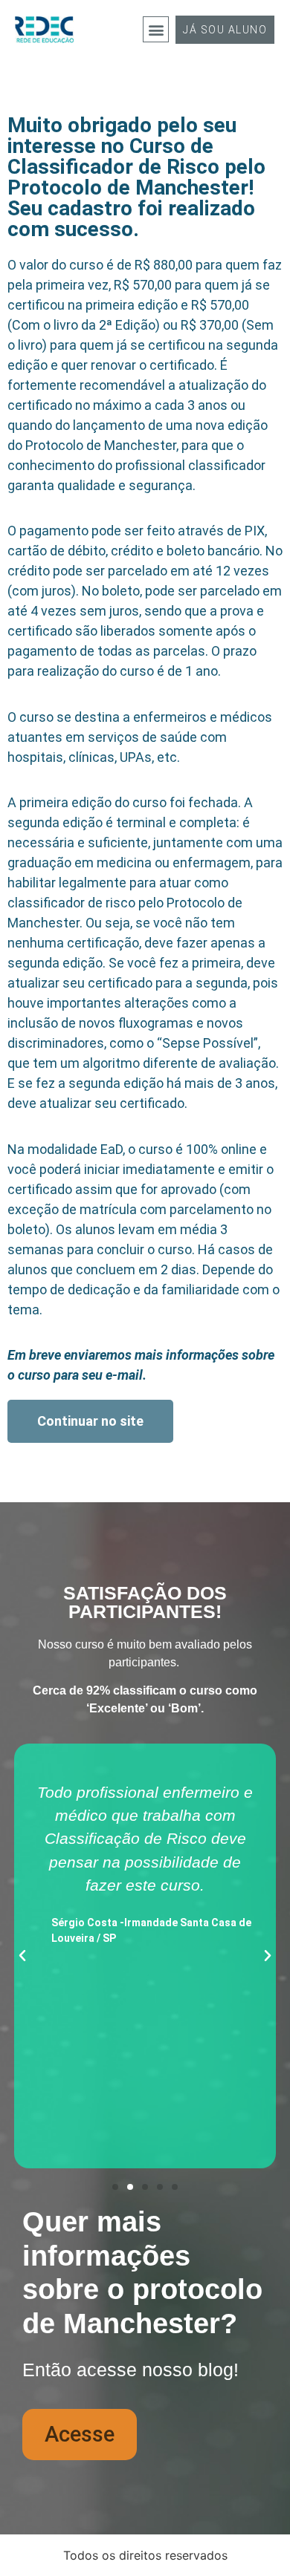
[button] (156, 29)
